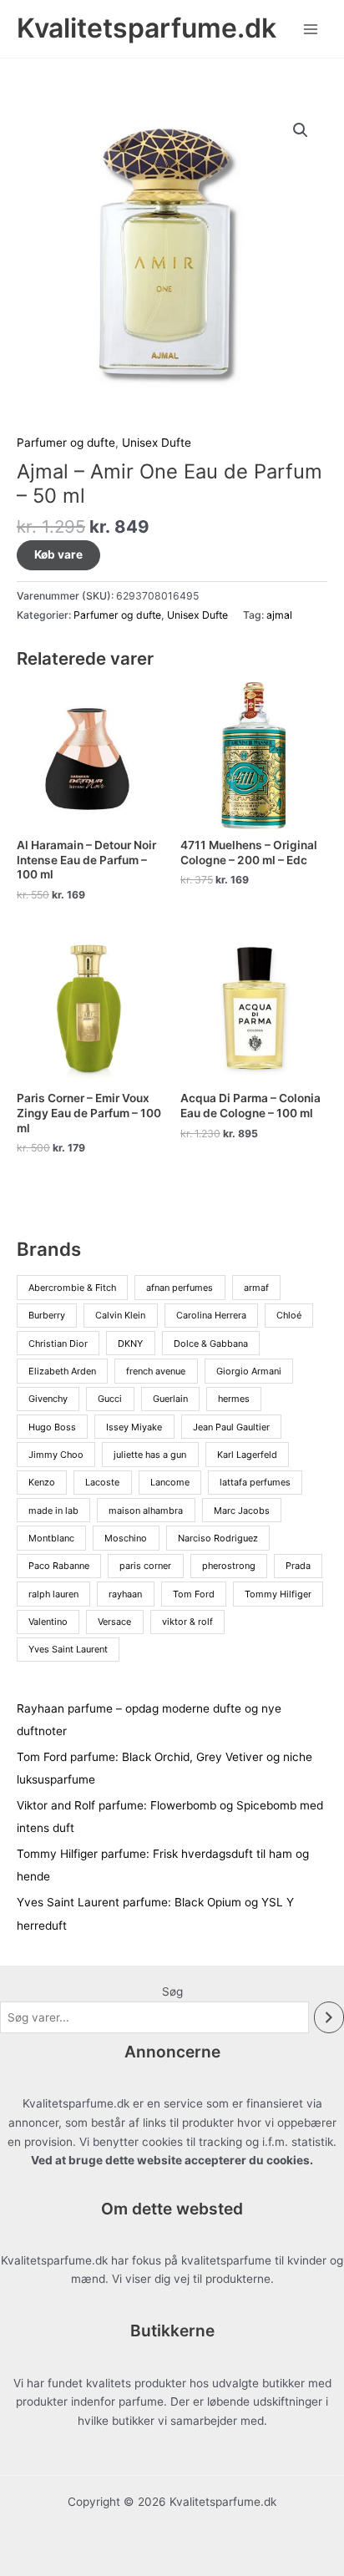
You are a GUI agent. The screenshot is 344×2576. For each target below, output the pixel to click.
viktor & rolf (187, 1622)
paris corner (145, 1566)
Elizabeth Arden (62, 1371)
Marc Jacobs (242, 1511)
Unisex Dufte (157, 443)
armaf (256, 1288)
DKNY (130, 1344)
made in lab (53, 1511)
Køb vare (58, 554)
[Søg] (329, 2018)
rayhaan (125, 1594)
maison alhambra (146, 1511)
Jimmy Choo (56, 1455)
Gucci (110, 1399)
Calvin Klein (120, 1315)
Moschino (126, 1538)
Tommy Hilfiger (278, 1594)
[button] (301, 130)
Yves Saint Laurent (68, 1649)
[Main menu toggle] (311, 29)
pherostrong (229, 1566)
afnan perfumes (180, 1288)
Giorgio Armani (249, 1371)
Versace (114, 1622)
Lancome (170, 1482)
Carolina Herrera (211, 1315)
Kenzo (42, 1482)
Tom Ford (194, 1594)
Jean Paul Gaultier (231, 1427)
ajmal (279, 615)
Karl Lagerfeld (247, 1455)
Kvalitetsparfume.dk (147, 28)
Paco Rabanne (59, 1566)
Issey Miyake (134, 1427)
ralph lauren (53, 1594)
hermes (234, 1399)
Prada (298, 1566)
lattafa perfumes (255, 1482)
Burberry (47, 1315)
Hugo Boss (52, 1427)
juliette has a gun (150, 1455)
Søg (172, 1991)
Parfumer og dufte (66, 443)
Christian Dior (58, 1344)
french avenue (156, 1371)
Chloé (289, 1315)
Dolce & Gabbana (211, 1344)
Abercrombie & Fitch (72, 1288)
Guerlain (170, 1399)
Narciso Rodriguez (218, 1538)
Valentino (48, 1622)
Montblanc (51, 1538)
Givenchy (48, 1399)
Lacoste (102, 1482)
